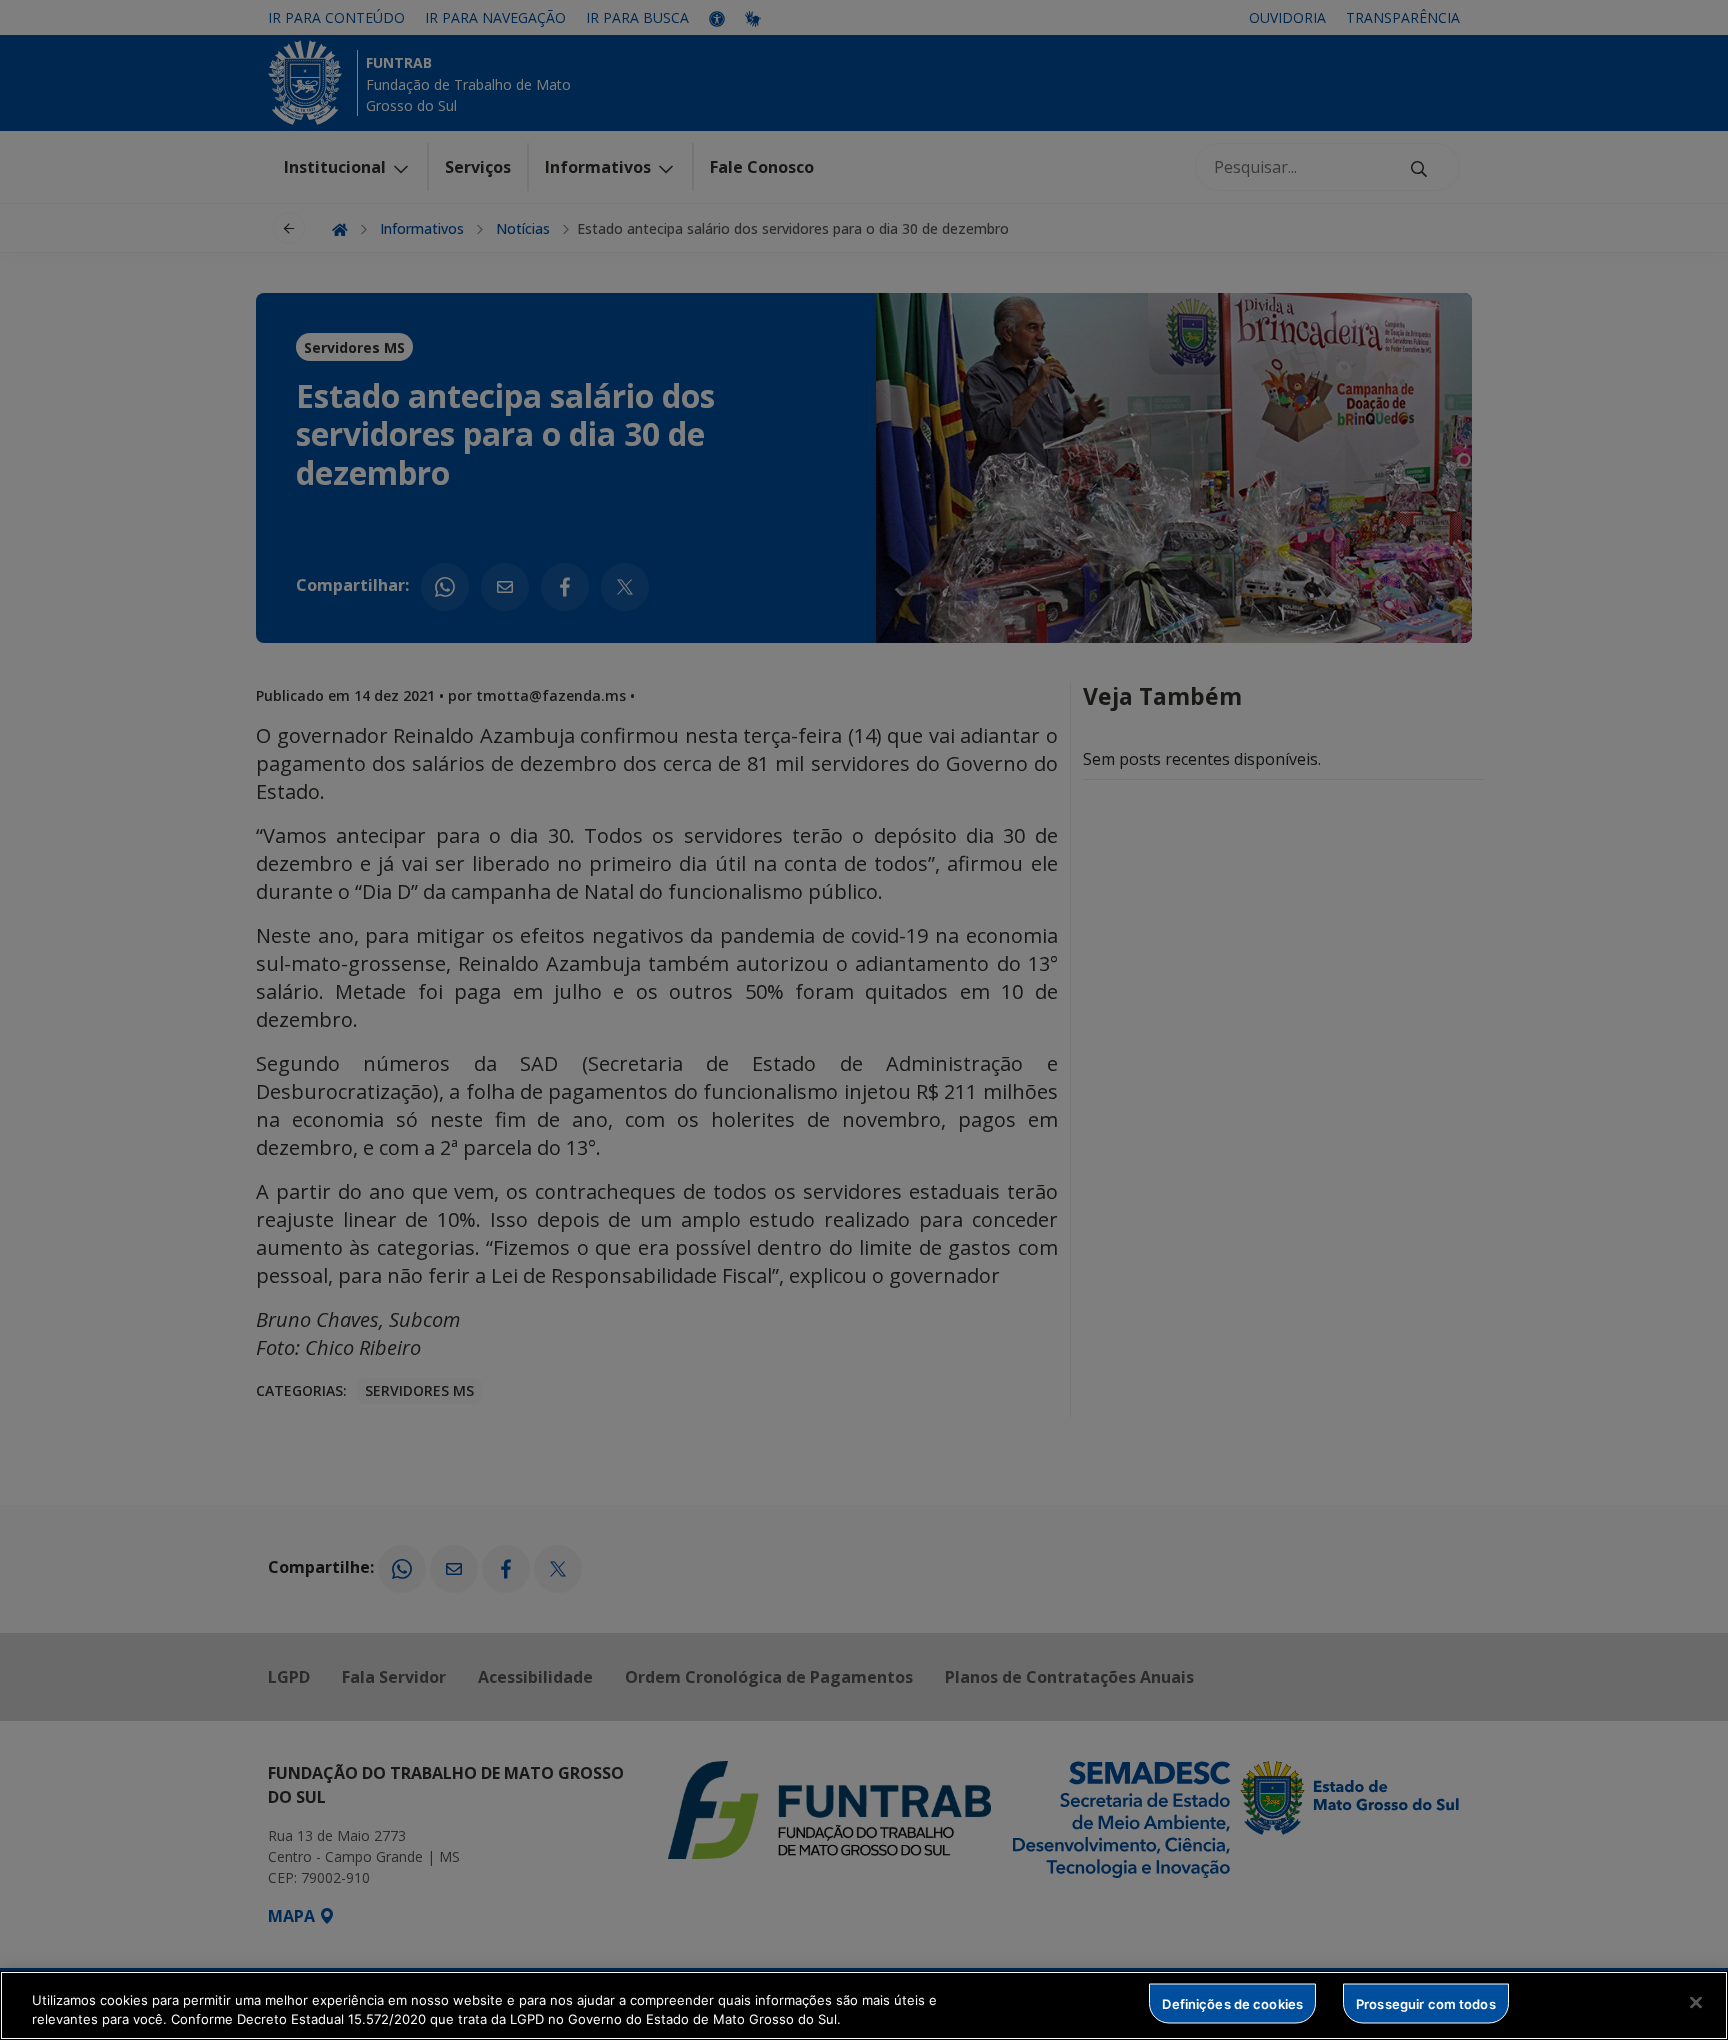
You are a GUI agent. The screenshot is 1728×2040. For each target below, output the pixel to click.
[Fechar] (1696, 2003)
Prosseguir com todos (1426, 2003)
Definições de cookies (1232, 2003)
